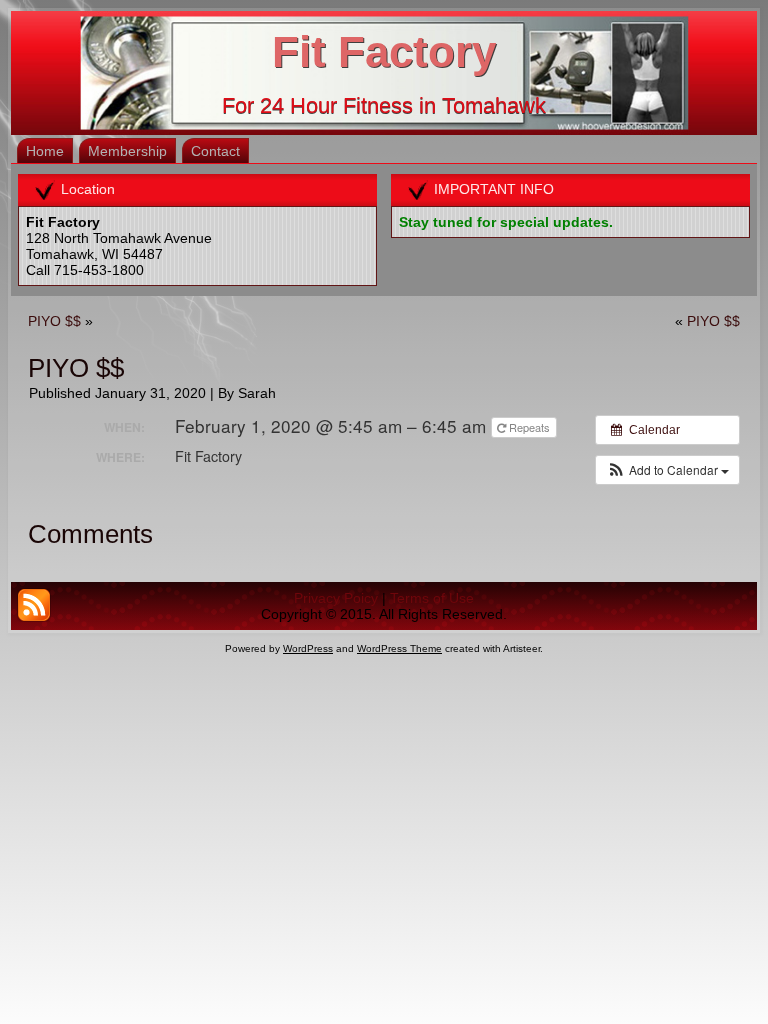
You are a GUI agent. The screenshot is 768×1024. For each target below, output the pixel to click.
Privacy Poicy (336, 598)
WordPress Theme (399, 648)
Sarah (257, 393)
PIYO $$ (54, 321)
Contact (215, 151)
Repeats (529, 427)
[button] (667, 470)
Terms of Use (432, 598)
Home (45, 151)
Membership (127, 151)
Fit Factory (384, 51)
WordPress (308, 648)
